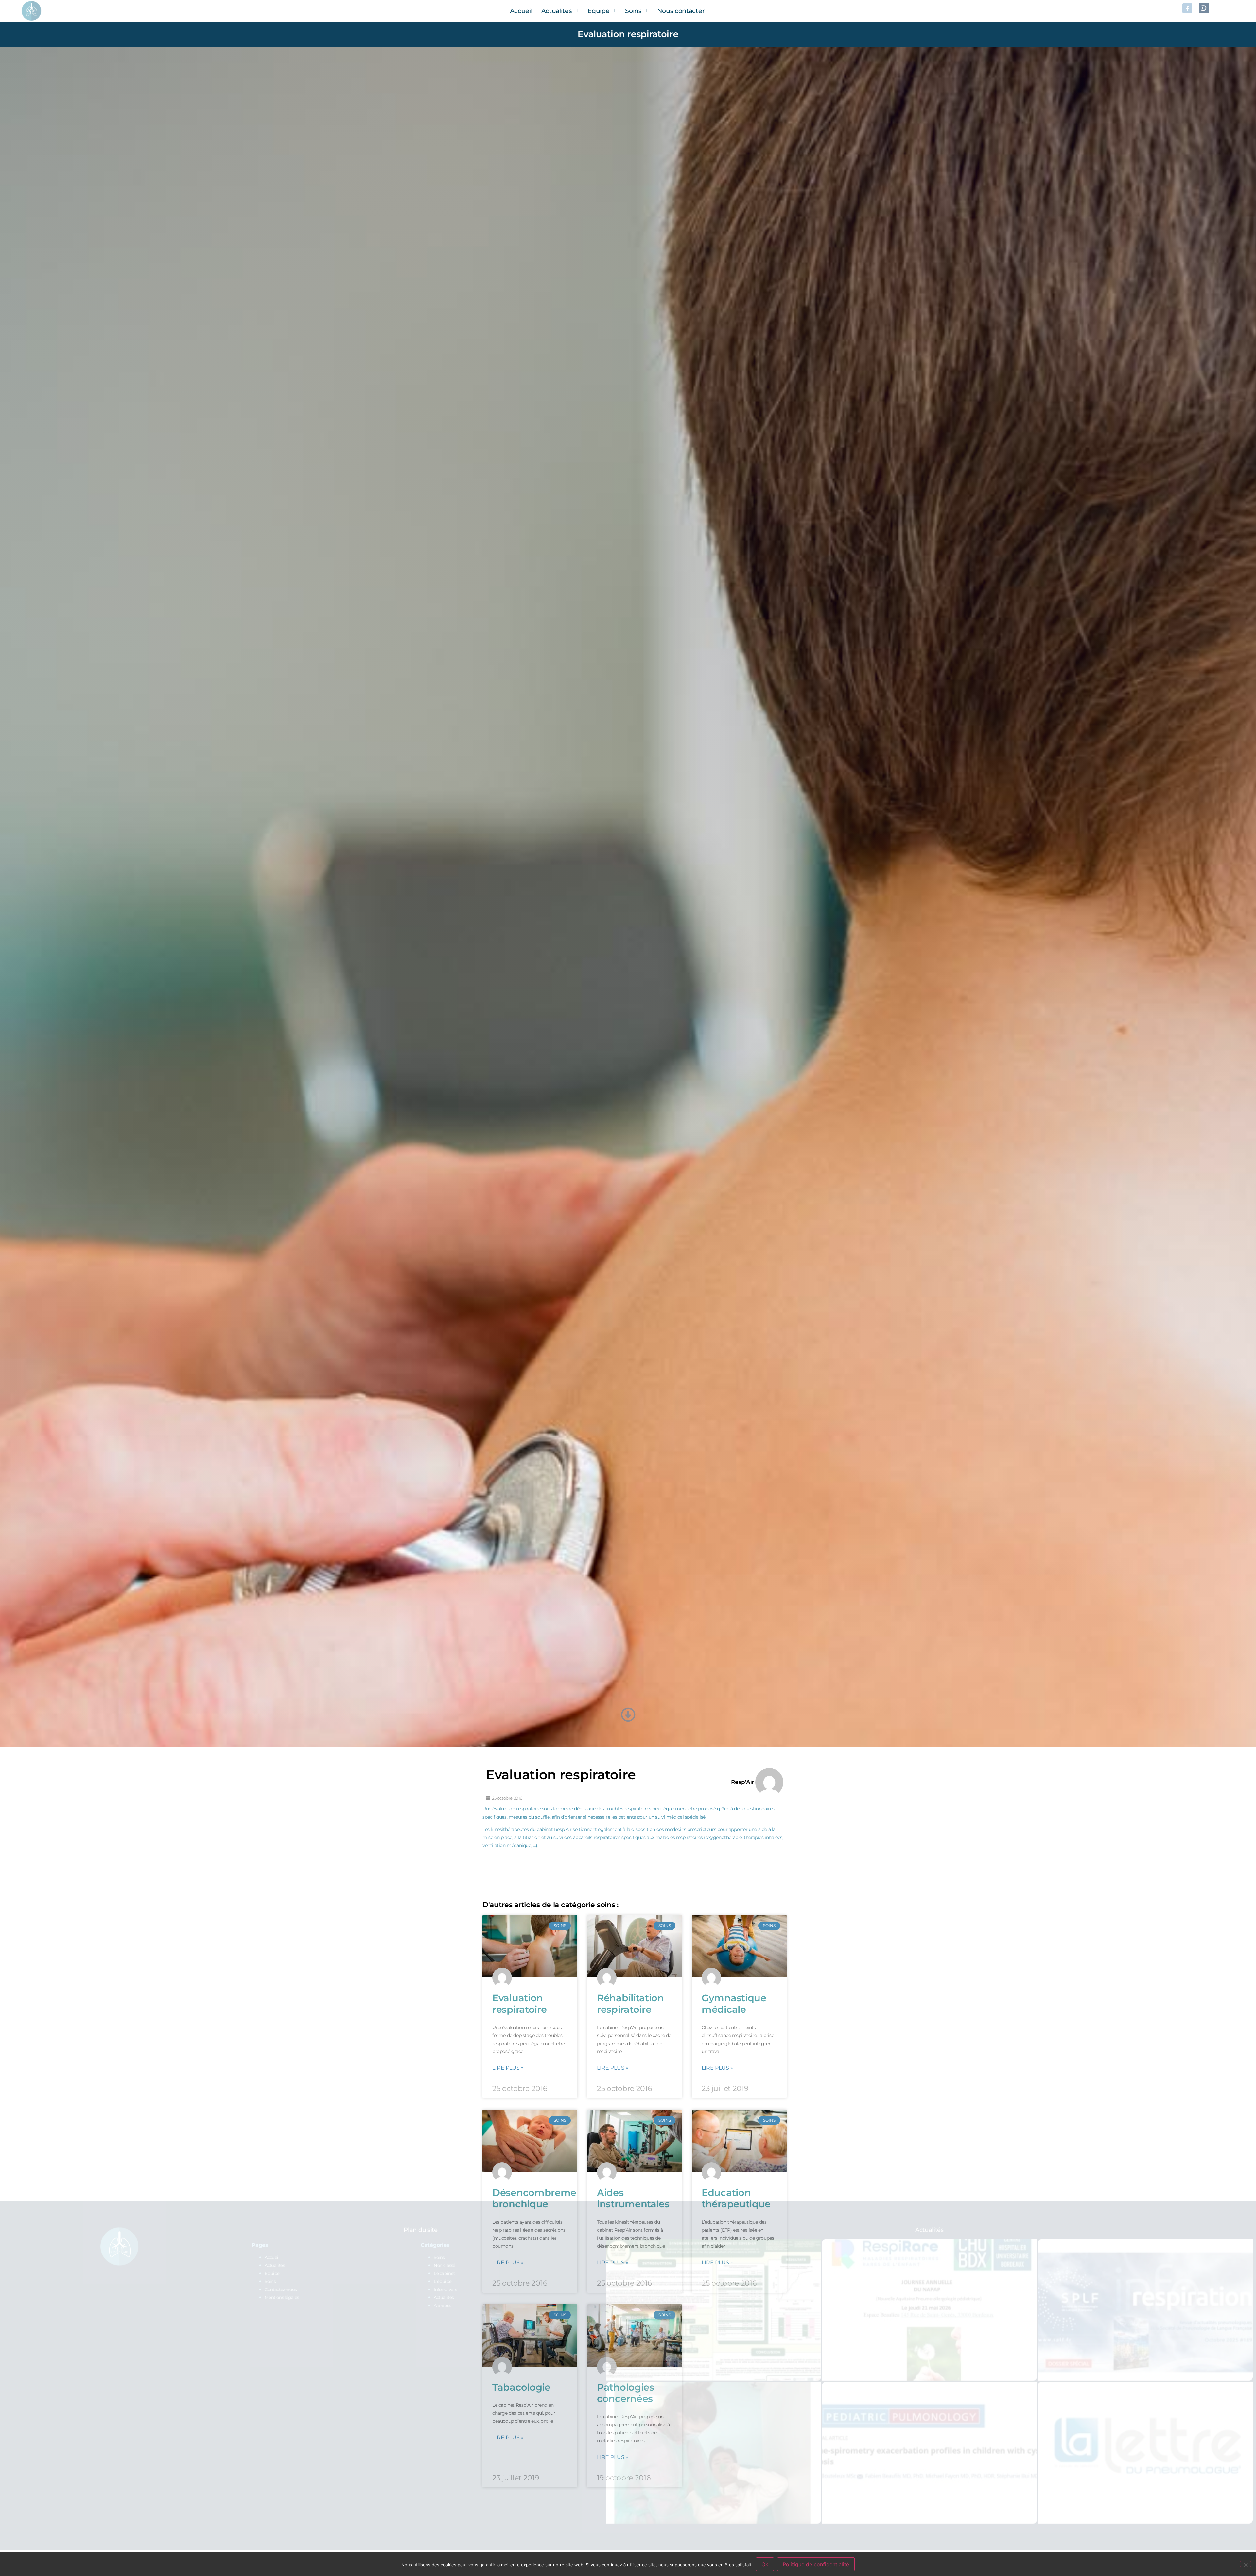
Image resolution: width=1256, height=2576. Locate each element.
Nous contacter (681, 11)
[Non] (1246, 2564)
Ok (765, 2564)
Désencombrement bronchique (540, 2198)
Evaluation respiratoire (519, 2004)
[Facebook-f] (1187, 8)
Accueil (521, 11)
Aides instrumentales (633, 2198)
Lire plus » (508, 2068)
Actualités (557, 11)
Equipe (598, 11)
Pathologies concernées (626, 2393)
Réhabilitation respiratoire (630, 2004)
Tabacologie (521, 2387)
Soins (633, 11)
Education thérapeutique (736, 2198)
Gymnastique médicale (734, 2004)
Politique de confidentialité (816, 2564)
